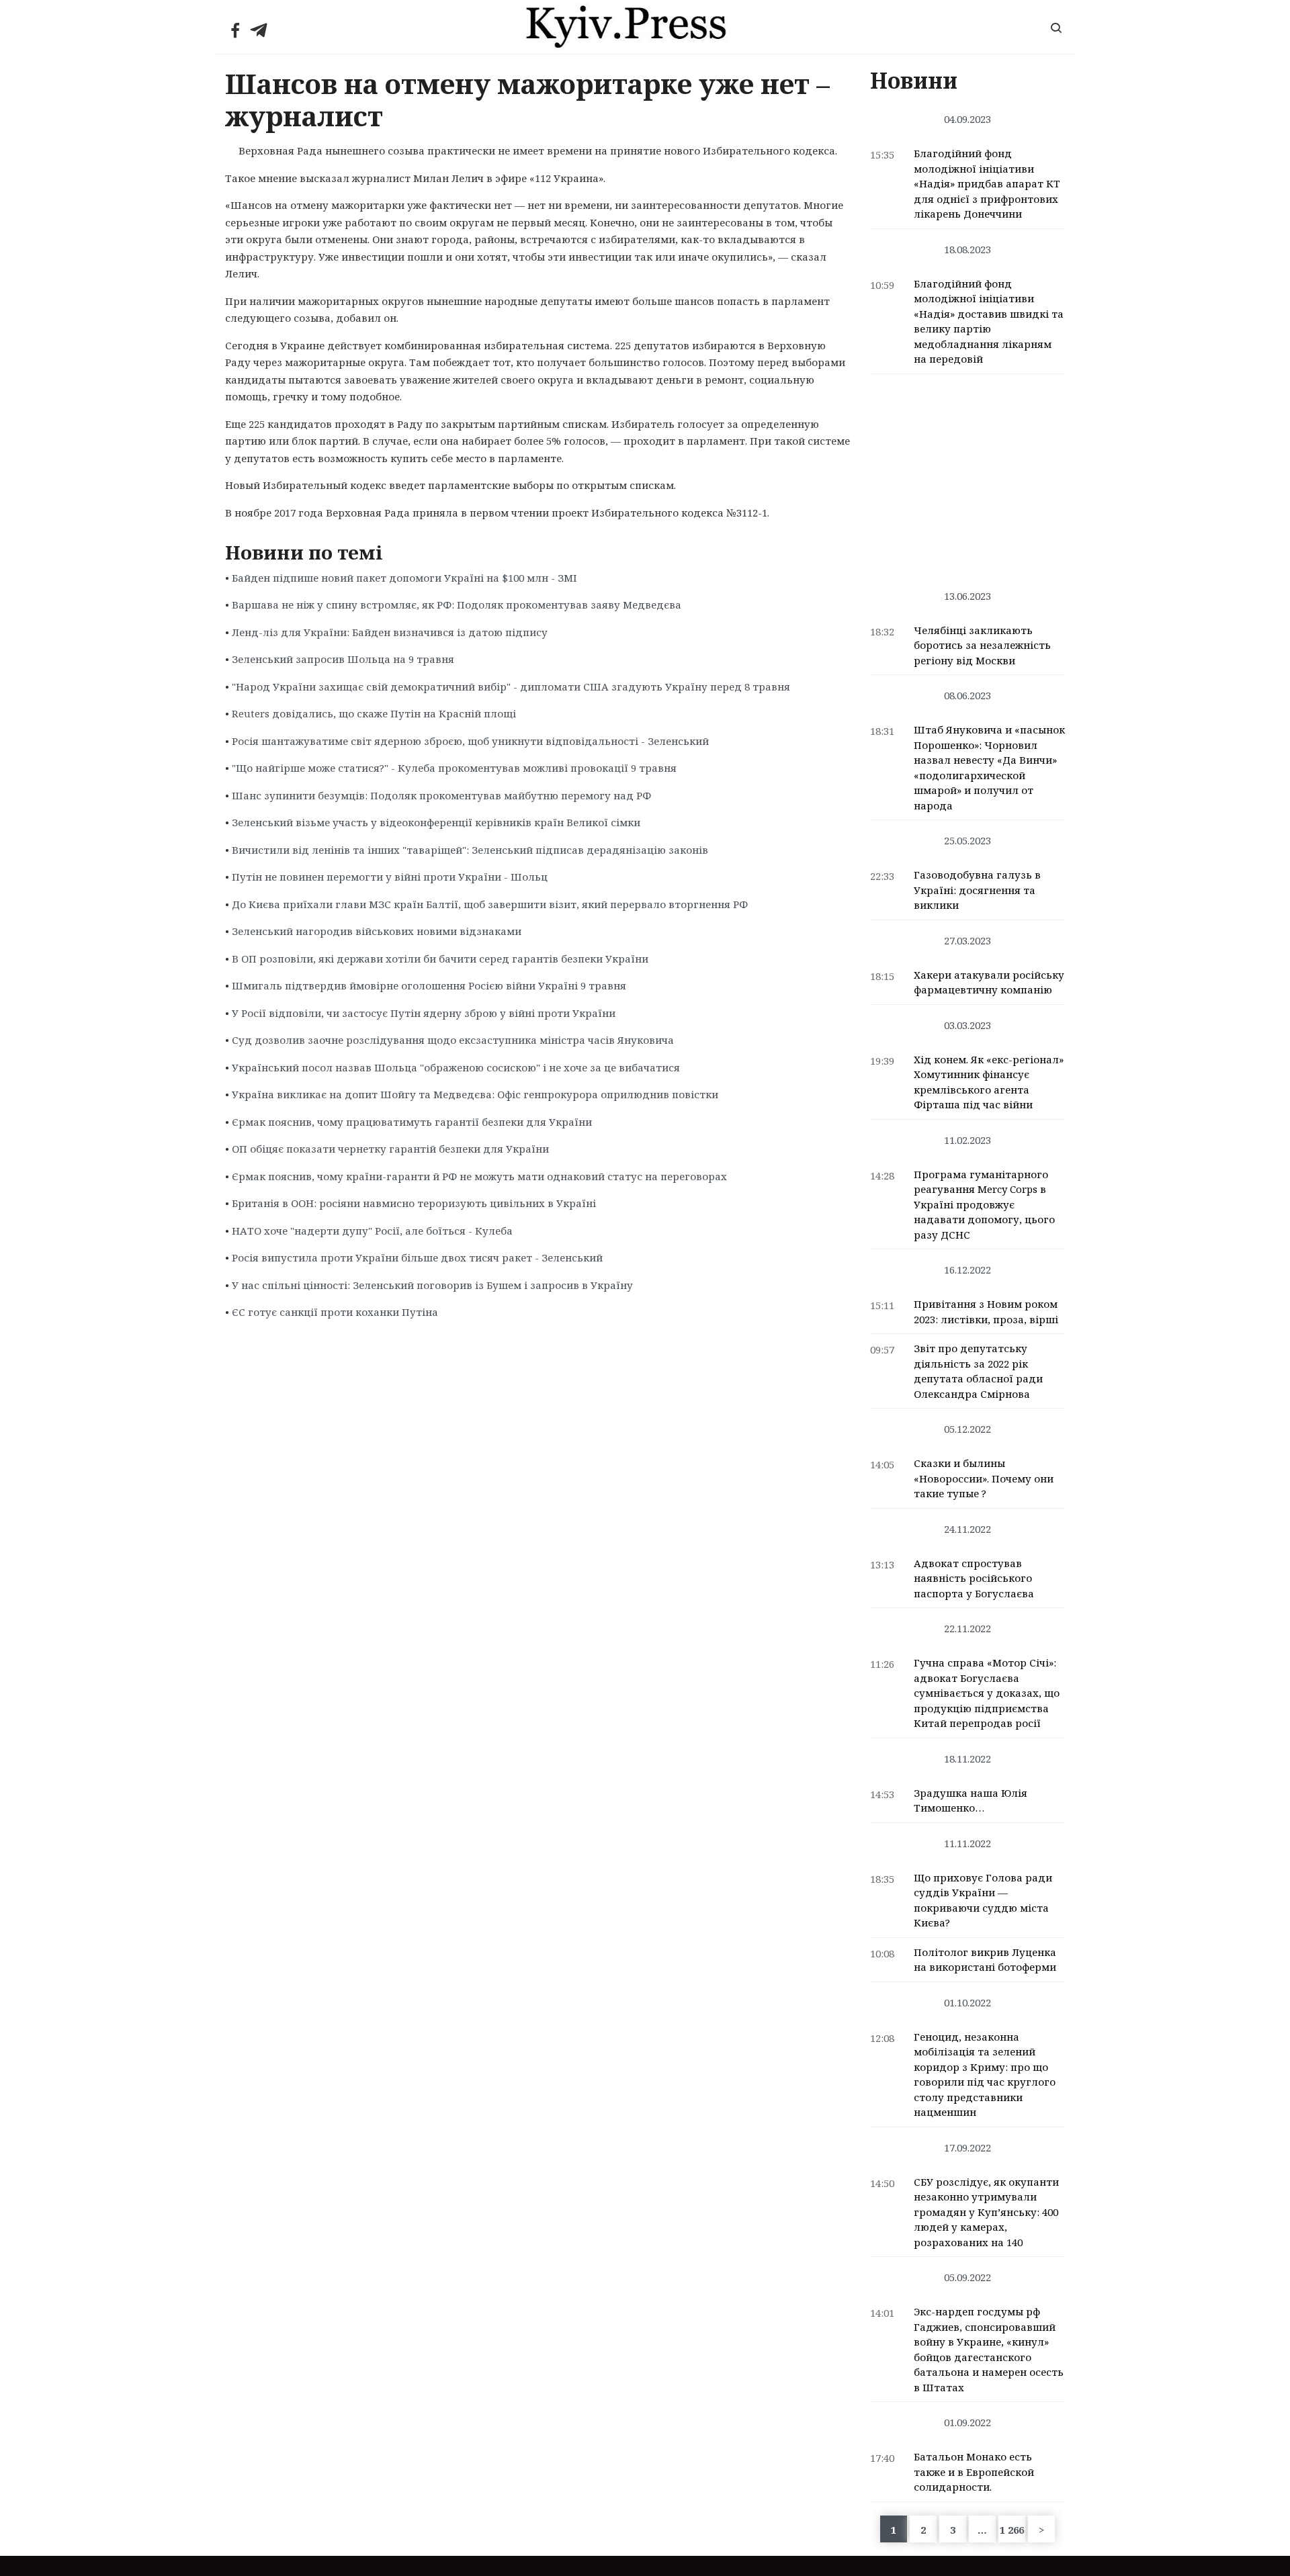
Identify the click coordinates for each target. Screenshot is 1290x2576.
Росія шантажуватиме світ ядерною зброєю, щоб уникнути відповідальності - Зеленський (470, 741)
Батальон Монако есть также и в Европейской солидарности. (974, 2472)
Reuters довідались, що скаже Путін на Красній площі (374, 713)
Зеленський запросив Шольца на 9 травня (343, 659)
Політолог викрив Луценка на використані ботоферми (985, 1960)
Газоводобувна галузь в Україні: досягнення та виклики (977, 890)
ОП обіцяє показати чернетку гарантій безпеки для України (390, 1149)
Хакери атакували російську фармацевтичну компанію (989, 982)
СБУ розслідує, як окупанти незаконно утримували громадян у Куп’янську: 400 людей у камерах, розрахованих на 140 (986, 2212)
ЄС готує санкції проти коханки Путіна (335, 1312)
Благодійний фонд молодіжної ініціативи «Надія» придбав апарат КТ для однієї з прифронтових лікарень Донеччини (987, 183)
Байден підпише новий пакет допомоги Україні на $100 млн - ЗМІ (404, 578)
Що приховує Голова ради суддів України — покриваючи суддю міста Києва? (983, 1900)
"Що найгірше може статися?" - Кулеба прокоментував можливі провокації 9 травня (454, 768)
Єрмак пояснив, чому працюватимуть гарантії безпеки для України (412, 1122)
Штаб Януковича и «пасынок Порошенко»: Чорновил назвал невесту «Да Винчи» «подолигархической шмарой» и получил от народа (989, 767)
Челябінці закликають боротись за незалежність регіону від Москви (982, 645)
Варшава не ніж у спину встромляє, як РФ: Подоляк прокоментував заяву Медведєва (457, 605)
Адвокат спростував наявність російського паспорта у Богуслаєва (974, 1578)
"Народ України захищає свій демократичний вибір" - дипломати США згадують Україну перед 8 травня (511, 686)
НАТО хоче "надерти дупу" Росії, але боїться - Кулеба (372, 1231)
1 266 (1012, 2530)
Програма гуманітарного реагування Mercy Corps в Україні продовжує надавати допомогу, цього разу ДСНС (984, 1204)
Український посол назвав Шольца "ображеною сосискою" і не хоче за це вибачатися (456, 1067)
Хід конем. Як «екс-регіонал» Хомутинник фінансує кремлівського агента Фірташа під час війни (989, 1082)
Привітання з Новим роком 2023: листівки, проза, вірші (986, 1312)
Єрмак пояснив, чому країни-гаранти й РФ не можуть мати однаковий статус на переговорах (479, 1176)
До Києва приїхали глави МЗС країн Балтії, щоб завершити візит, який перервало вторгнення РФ (490, 904)
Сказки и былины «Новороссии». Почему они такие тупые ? (984, 1478)
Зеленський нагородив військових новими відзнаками (377, 931)
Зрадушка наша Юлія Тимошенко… (971, 1801)
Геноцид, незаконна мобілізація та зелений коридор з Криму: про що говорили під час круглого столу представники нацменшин (985, 2075)
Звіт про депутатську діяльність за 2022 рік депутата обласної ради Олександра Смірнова (978, 1371)
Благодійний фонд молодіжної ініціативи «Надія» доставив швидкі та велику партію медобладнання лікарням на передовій (989, 321)
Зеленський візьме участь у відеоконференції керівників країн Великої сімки (436, 822)
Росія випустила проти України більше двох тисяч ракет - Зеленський (417, 1257)
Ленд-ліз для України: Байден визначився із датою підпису (390, 632)
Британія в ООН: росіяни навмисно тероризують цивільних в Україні (414, 1203)
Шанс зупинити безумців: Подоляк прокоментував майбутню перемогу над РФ (441, 795)
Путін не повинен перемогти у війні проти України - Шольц (390, 877)
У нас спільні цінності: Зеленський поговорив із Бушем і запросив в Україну (432, 1285)
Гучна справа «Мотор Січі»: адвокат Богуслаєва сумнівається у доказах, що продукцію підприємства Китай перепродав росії (987, 1693)
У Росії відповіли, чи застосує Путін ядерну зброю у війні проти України (424, 1013)
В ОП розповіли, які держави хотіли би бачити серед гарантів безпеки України (440, 959)
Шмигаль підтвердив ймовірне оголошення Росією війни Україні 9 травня (429, 985)
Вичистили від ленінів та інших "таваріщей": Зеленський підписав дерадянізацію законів (470, 850)
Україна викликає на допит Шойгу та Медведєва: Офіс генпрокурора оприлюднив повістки (475, 1094)
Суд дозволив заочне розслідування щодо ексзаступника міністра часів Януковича (453, 1040)
